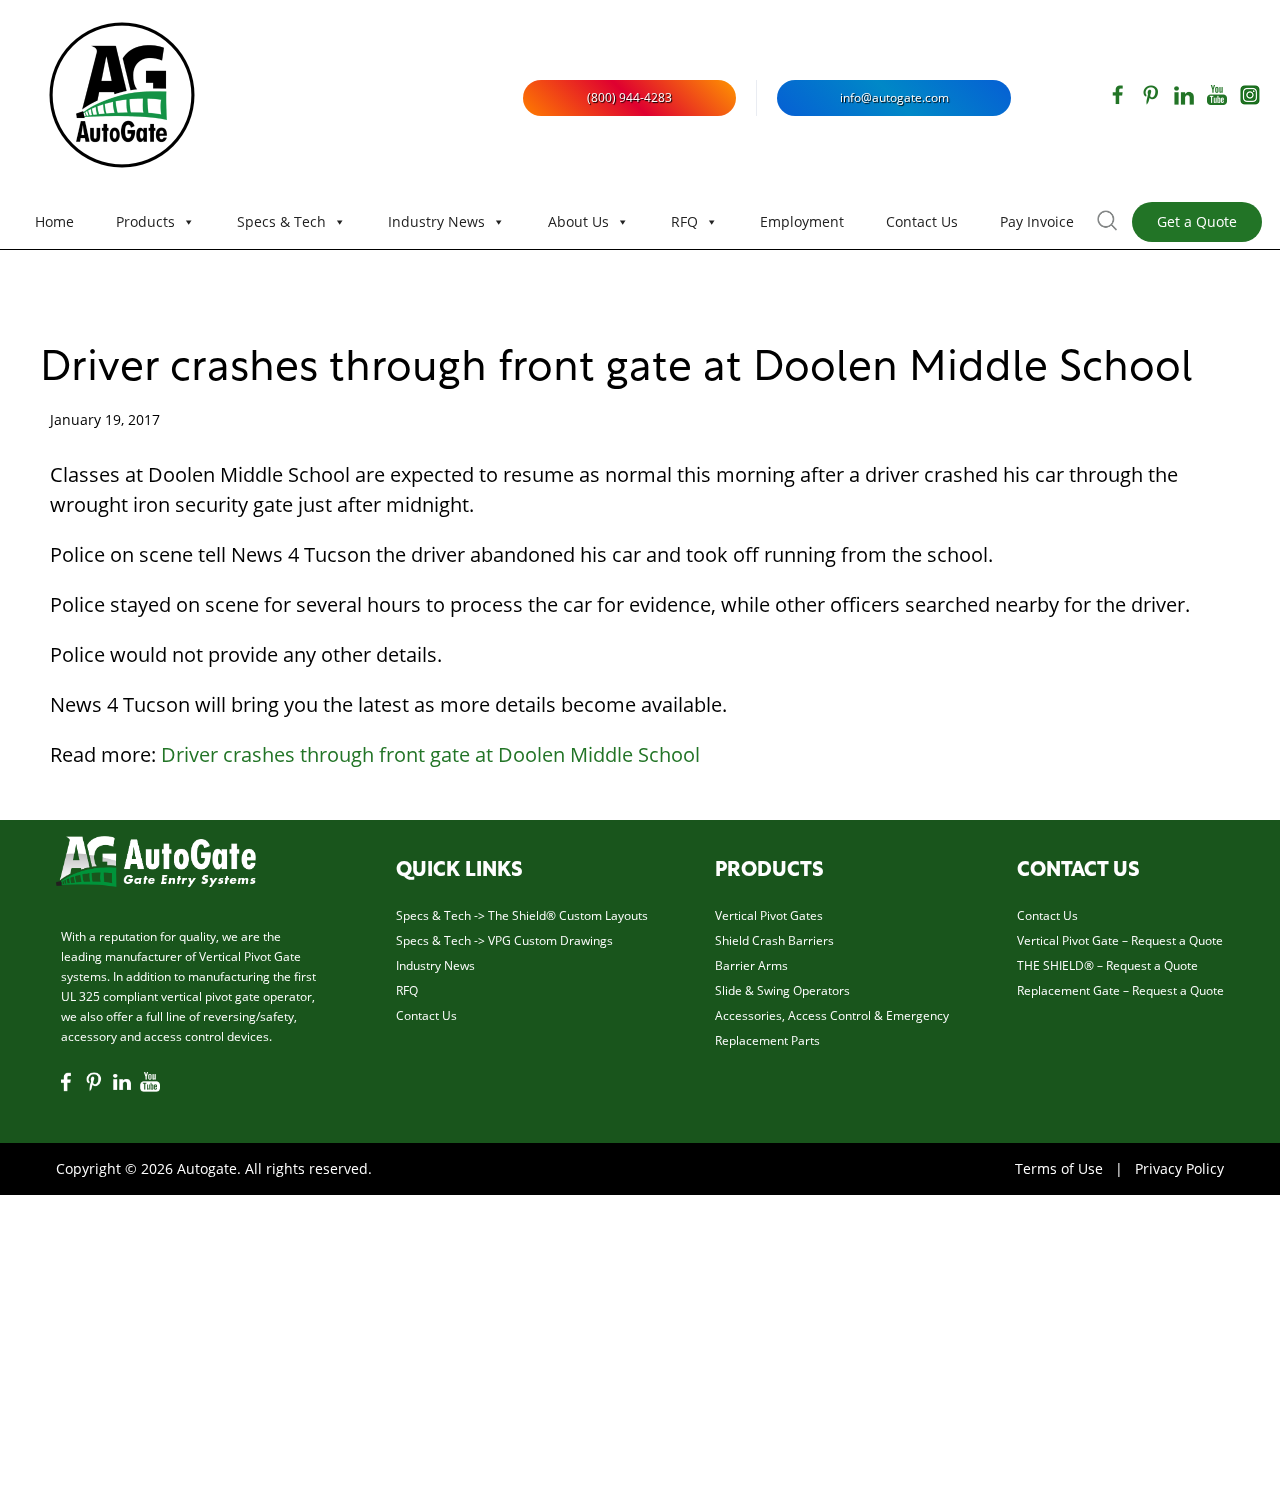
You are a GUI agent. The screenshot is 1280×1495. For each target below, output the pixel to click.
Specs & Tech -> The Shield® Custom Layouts (522, 915)
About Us (578, 221)
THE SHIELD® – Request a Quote (1107, 965)
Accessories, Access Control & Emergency (832, 1015)
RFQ (684, 221)
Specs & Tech (281, 221)
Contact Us (922, 221)
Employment (802, 221)
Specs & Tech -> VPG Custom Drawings (504, 940)
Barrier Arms (751, 965)
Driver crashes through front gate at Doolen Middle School (616, 369)
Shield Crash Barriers (774, 940)
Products (145, 221)
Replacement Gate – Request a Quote (1120, 990)
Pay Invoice (1037, 221)
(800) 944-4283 (629, 97)
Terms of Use (1059, 1168)
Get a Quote (1197, 221)
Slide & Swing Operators (782, 990)
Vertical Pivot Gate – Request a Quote (1120, 940)
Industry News (436, 221)
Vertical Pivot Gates (769, 915)
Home (54, 221)
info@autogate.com (894, 97)
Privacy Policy (1179, 1168)
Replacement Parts (767, 1040)
